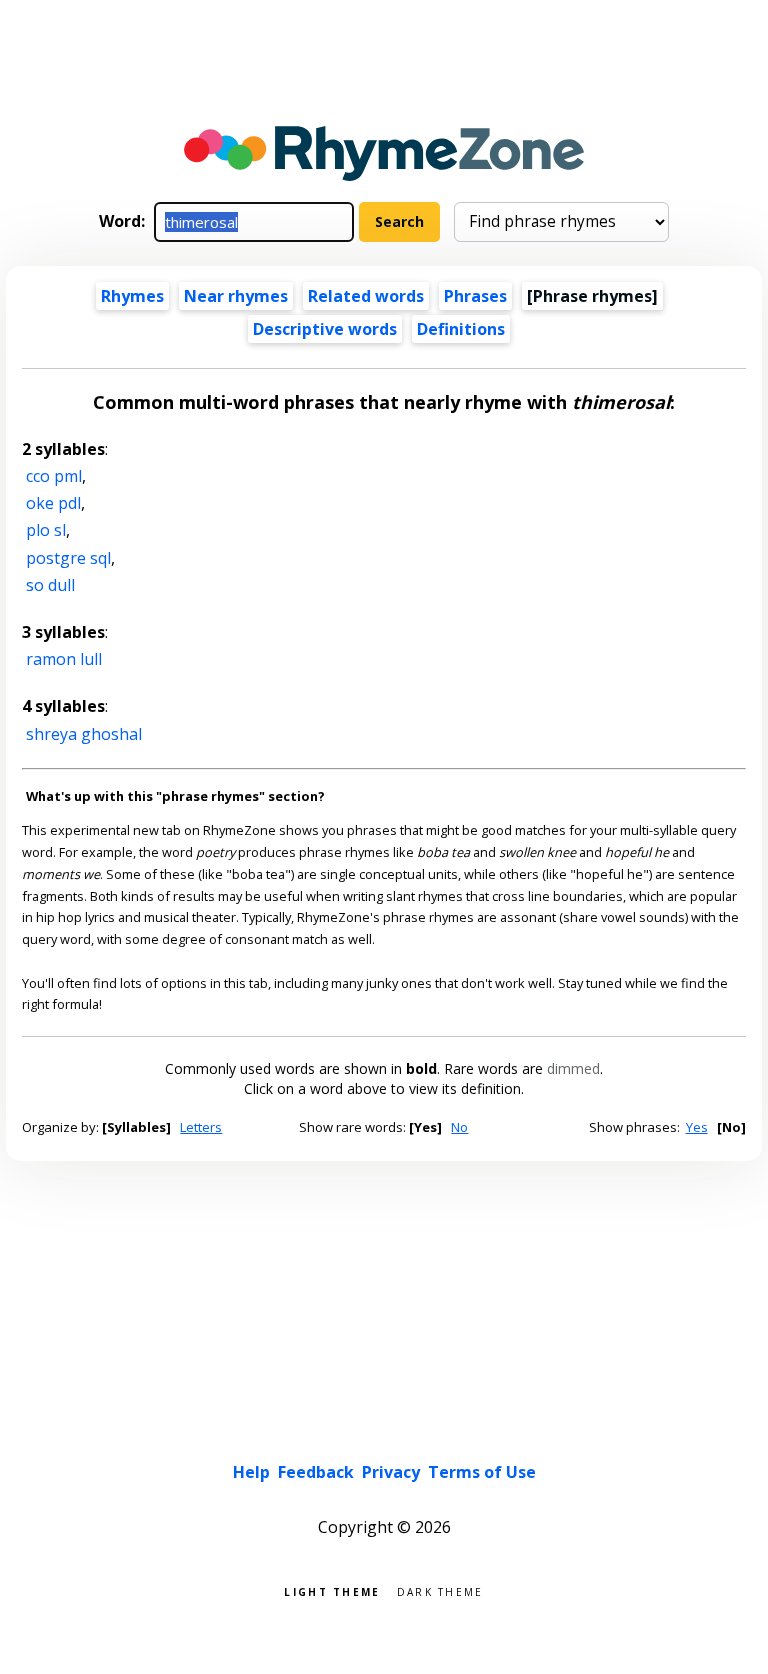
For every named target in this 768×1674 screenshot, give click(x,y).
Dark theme (440, 1590)
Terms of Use (482, 1472)
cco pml (54, 476)
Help (251, 1472)
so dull (50, 585)
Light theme (332, 1590)
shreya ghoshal (84, 734)
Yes (697, 1127)
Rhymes (132, 296)
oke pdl (53, 503)
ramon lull (64, 659)
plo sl (46, 530)
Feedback (316, 1472)
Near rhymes (236, 296)
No (459, 1127)
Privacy (391, 1472)
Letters (201, 1127)
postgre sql (68, 558)
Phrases (475, 296)
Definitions (461, 329)
